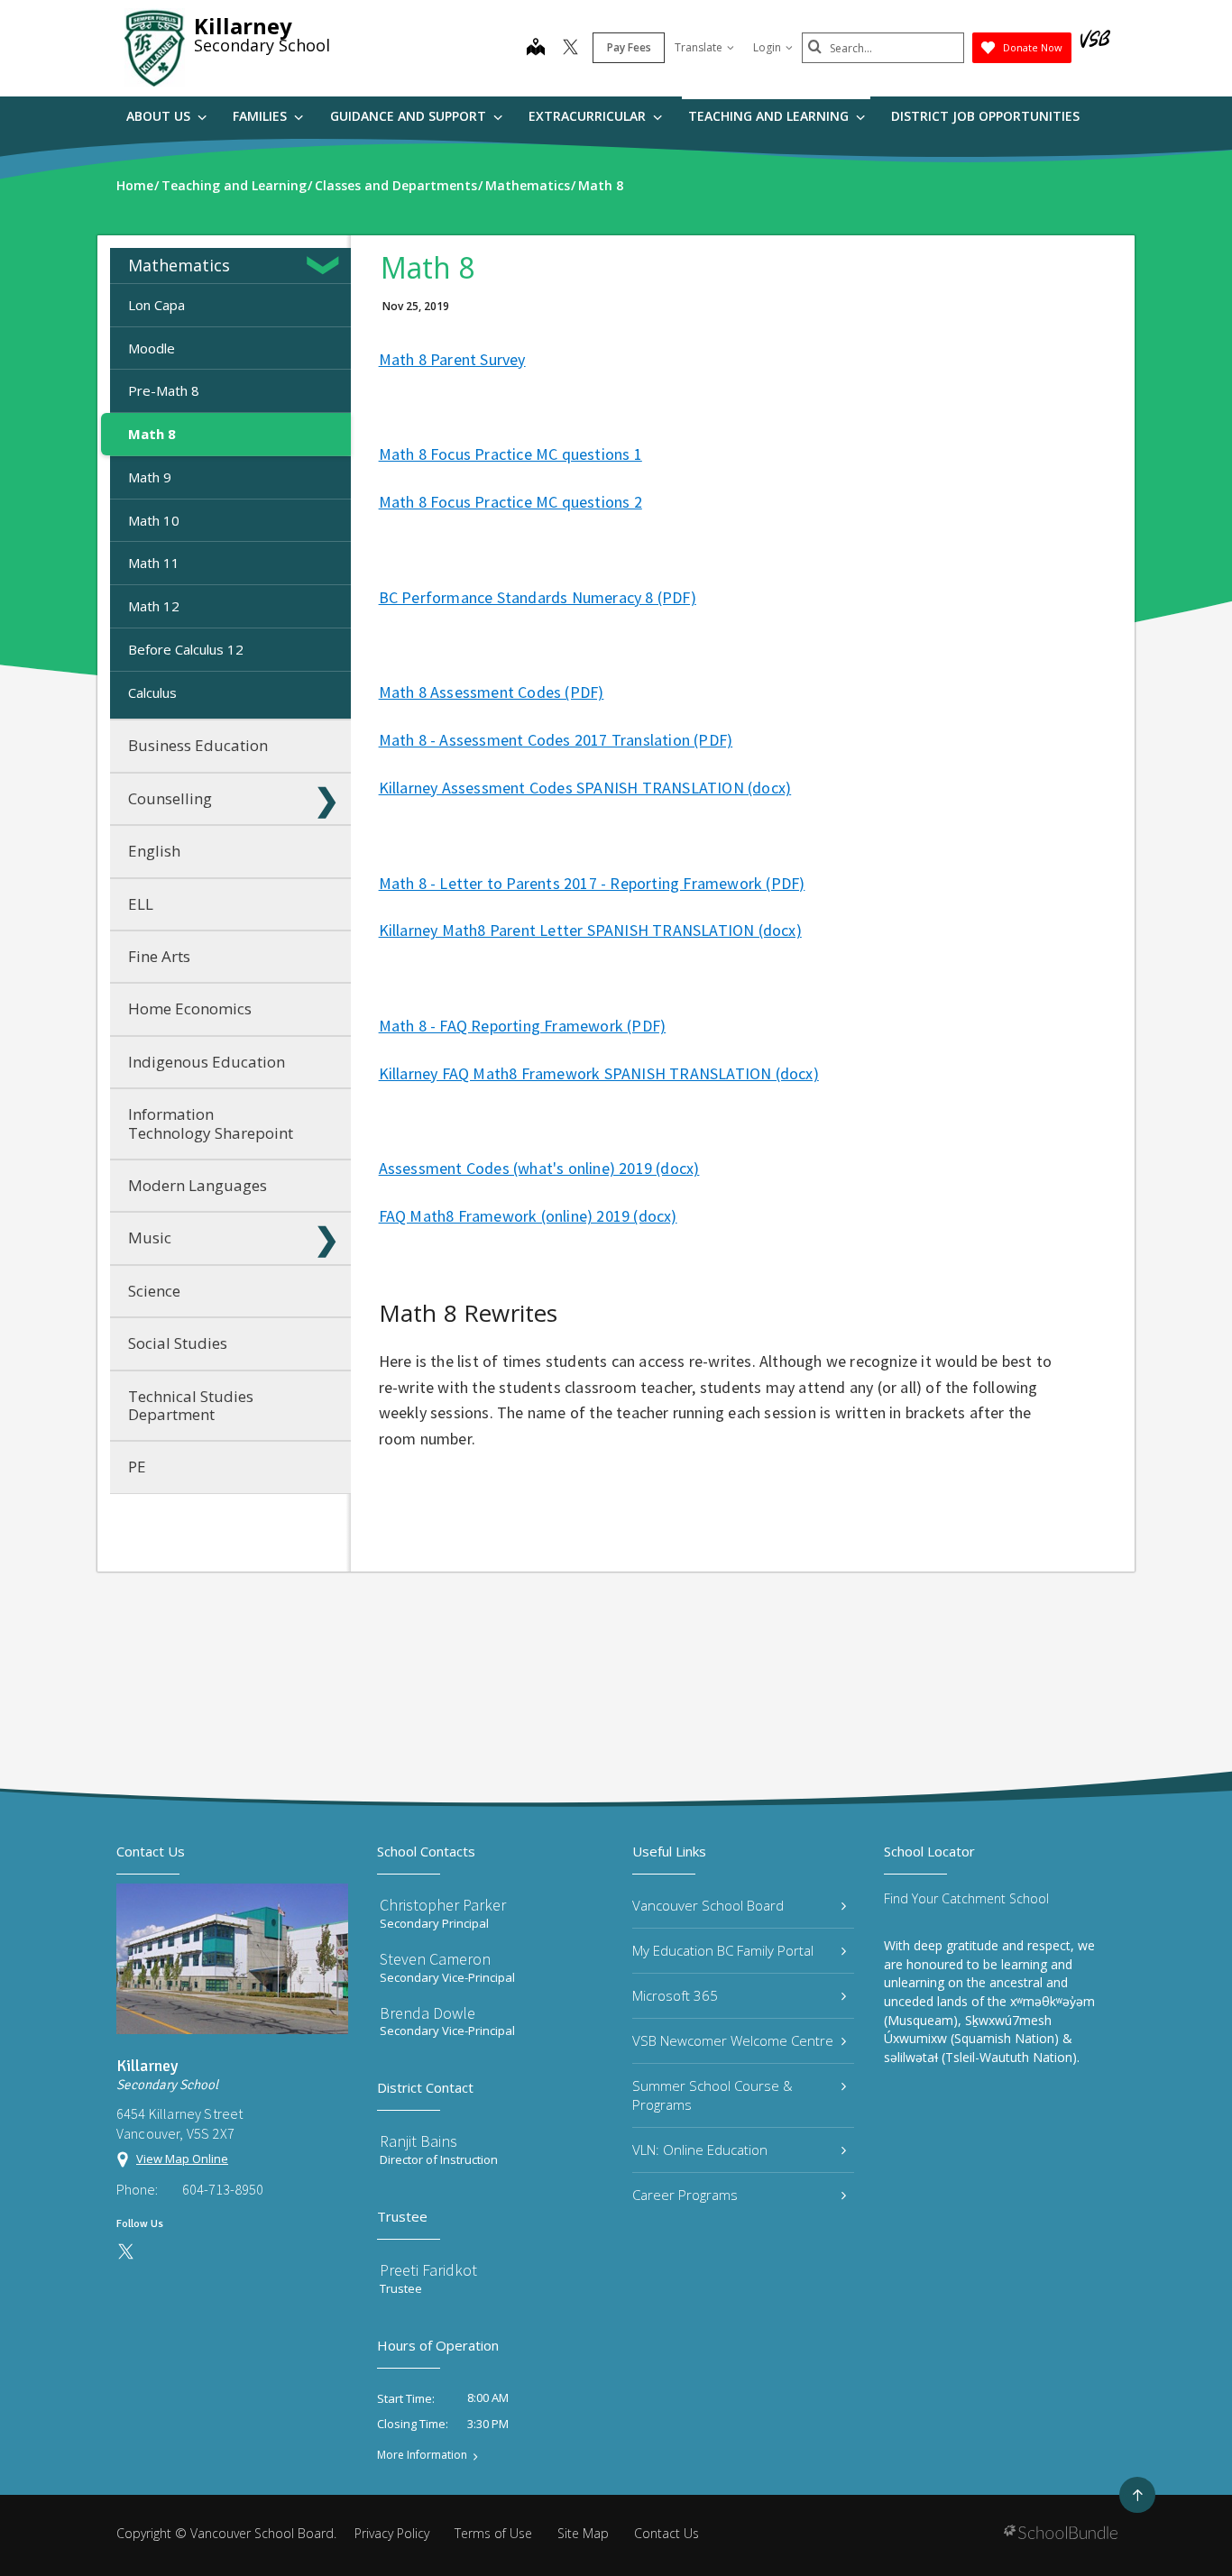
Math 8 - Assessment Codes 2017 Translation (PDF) (556, 740)
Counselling (170, 798)
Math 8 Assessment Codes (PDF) (492, 692)
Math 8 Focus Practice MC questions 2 (510, 502)
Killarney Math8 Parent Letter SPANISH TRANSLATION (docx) (590, 930)
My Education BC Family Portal (723, 1950)
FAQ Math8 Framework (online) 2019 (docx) (528, 1216)
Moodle (152, 348)
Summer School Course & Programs (713, 2095)
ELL (141, 904)
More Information (422, 2455)
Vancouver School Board (708, 1905)
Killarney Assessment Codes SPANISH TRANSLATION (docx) (585, 788)
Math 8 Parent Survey (452, 359)
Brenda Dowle (428, 2013)
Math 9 (150, 477)
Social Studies (178, 1343)
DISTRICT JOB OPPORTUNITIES (985, 116)
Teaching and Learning (770, 116)
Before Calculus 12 (186, 649)
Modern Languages (198, 1185)
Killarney (243, 26)
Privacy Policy (392, 2533)
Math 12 (154, 606)
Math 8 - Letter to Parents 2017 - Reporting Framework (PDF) (592, 883)
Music (150, 1238)
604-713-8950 (223, 2189)
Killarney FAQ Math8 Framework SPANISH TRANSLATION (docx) (599, 1073)
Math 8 (152, 434)
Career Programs (685, 2195)
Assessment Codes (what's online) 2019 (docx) (539, 1168)
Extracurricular (589, 116)
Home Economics (190, 1008)
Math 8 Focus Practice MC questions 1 (510, 454)
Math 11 (154, 563)
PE (137, 1467)
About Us (160, 116)
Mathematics (179, 265)
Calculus (152, 692)
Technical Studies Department (191, 1405)
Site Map (583, 2533)
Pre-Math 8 (164, 390)
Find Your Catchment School (966, 1898)
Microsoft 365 (675, 1995)
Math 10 (154, 520)
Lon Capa (156, 305)
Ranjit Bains (418, 2141)
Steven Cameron (435, 1959)
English (154, 851)
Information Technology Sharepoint (211, 1123)
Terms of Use (493, 2533)
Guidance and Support (410, 116)
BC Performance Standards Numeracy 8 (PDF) (538, 597)
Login (767, 47)
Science (154, 1291)
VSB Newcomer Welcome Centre (733, 2040)
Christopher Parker (443, 1905)
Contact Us (667, 2533)
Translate (699, 47)
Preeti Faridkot (428, 2270)
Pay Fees (629, 47)
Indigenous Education (207, 1062)
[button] (326, 265)
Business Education (198, 745)
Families (262, 116)
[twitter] (570, 49)
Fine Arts (159, 956)
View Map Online (182, 2159)
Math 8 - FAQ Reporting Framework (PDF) (523, 1026)
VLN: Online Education (700, 2150)
